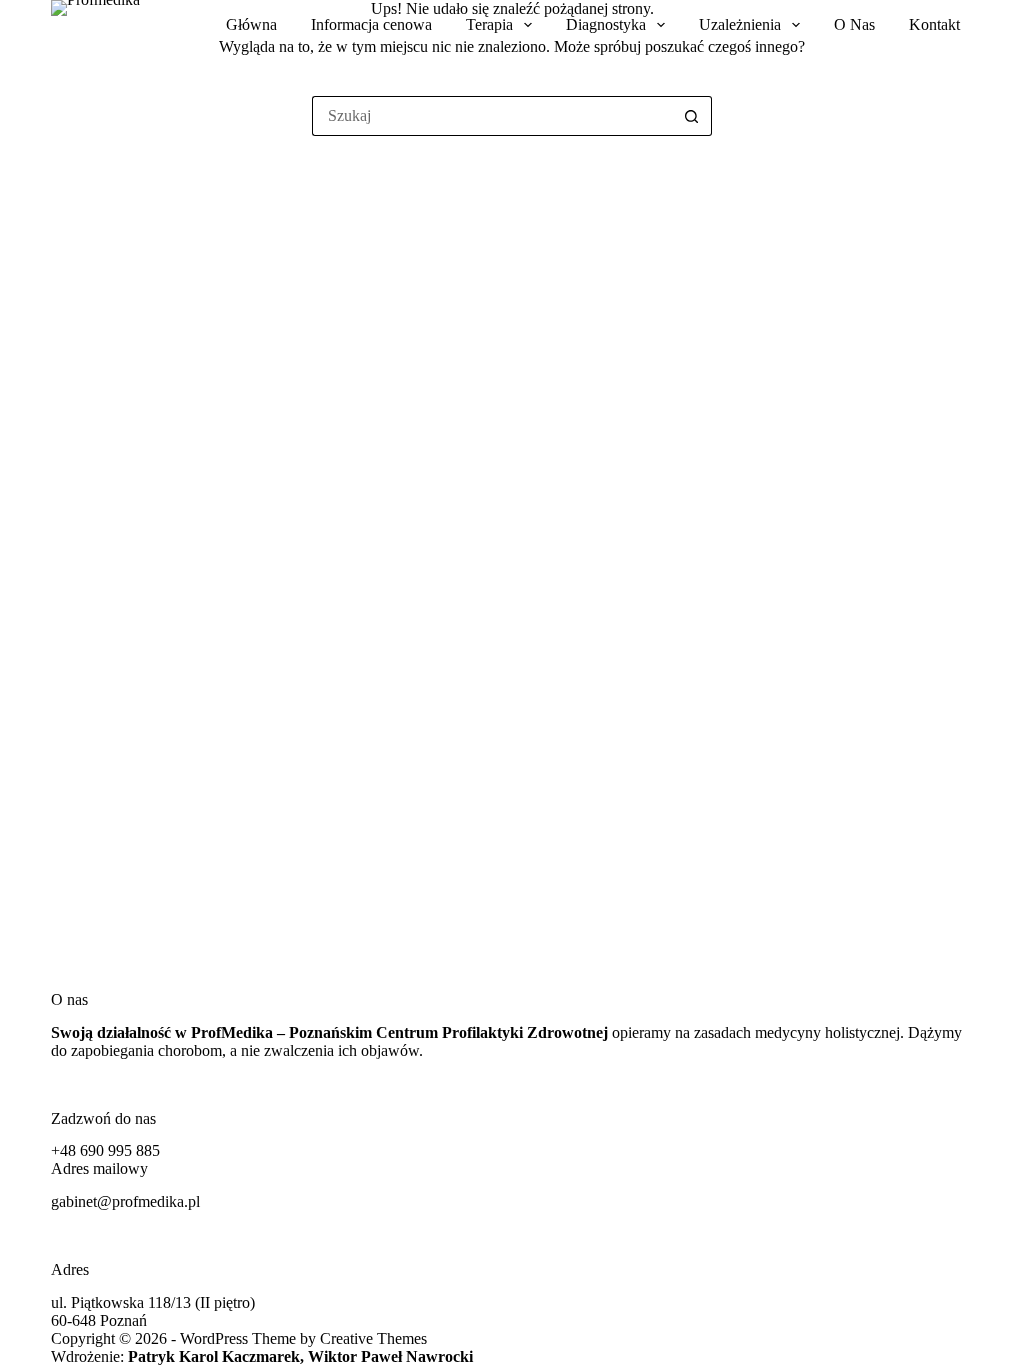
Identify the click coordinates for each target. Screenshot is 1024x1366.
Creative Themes (373, 1338)
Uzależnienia (740, 24)
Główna (251, 24)
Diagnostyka (606, 24)
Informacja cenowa (371, 24)
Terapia (489, 24)
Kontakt (934, 24)
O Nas (854, 24)
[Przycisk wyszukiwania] (692, 116)
